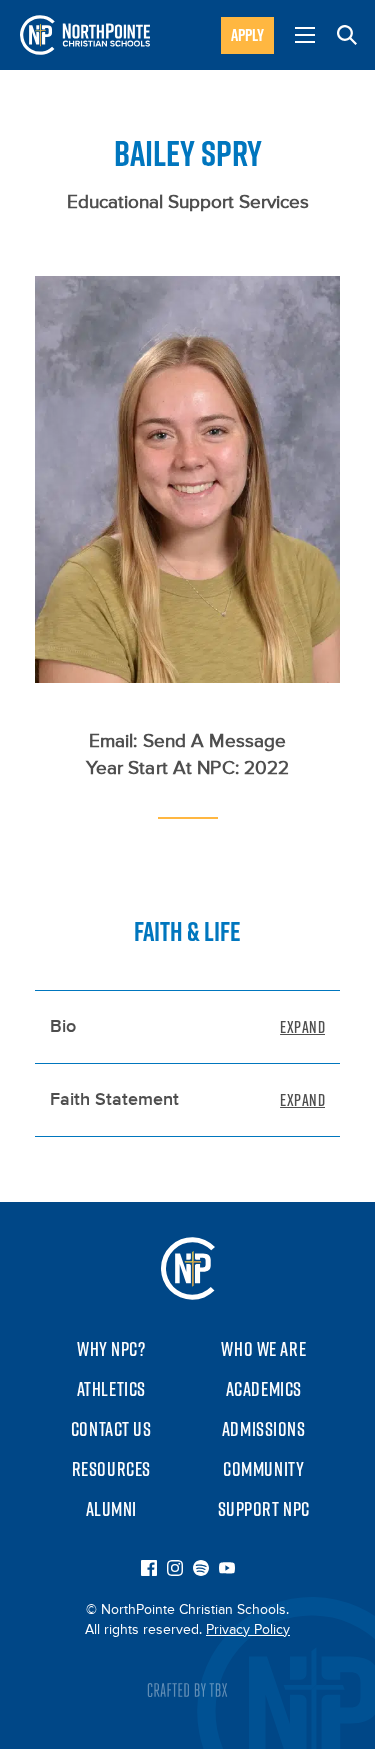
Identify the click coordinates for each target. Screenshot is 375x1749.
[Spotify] (201, 1570)
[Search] (347, 35)
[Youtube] (227, 1570)
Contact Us (111, 1429)
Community (263, 1469)
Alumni (111, 1509)
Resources (111, 1469)
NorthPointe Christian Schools (85, 35)
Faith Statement (114, 1100)
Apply (247, 35)
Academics (264, 1389)
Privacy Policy (248, 1630)
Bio (63, 1027)
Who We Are (263, 1349)
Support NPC (264, 1509)
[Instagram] (175, 1570)
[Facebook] (149, 1570)
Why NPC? (111, 1349)
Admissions (264, 1429)
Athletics (111, 1389)
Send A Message (215, 741)
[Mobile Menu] (305, 35)
